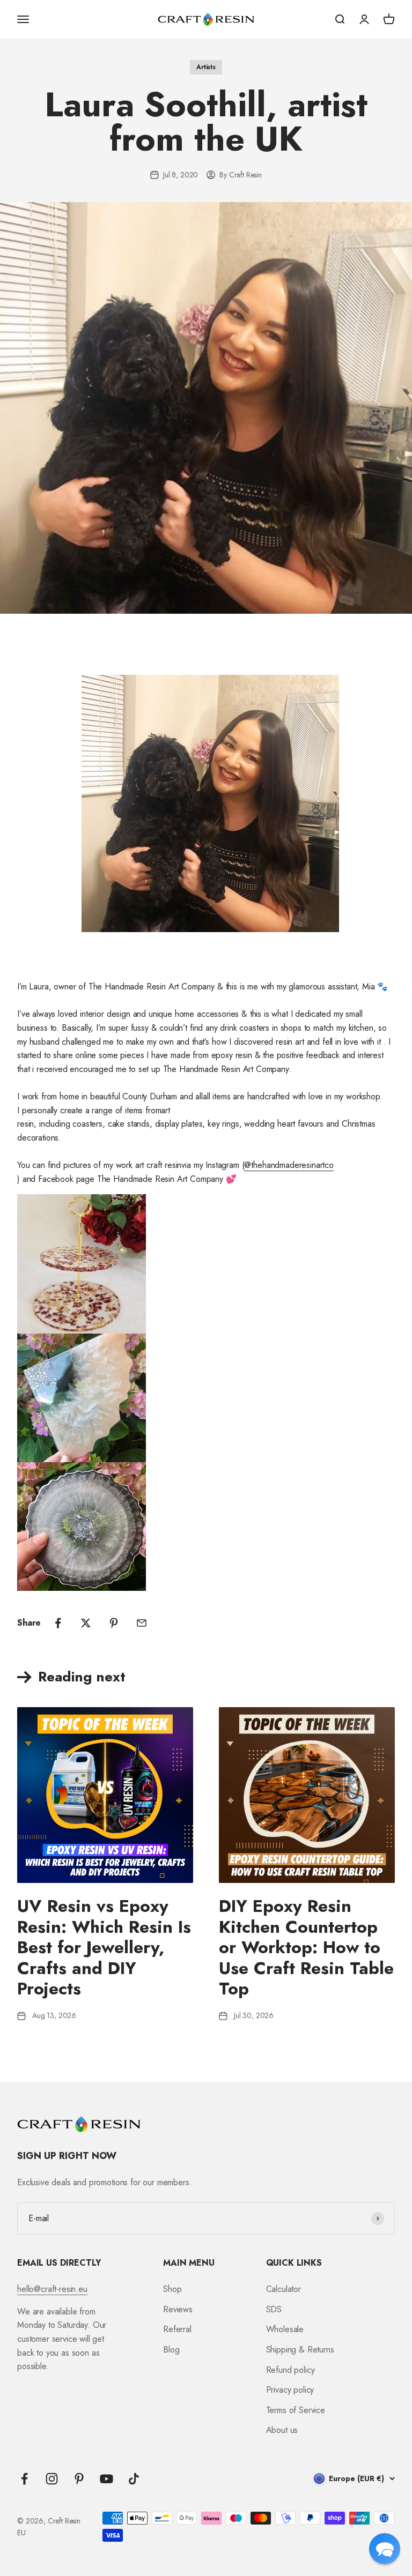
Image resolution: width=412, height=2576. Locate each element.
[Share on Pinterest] (114, 1623)
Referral (177, 2329)
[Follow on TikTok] (134, 2479)
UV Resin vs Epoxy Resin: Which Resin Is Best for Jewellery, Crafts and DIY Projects (104, 1947)
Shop (172, 2289)
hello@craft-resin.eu (52, 2289)
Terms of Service (296, 2410)
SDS (274, 2309)
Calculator (284, 2289)
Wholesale (285, 2329)
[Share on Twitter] (86, 1623)
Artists (206, 67)
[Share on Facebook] (58, 1623)
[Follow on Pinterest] (79, 2479)
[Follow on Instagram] (52, 2479)
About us (282, 2430)
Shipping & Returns (300, 2350)
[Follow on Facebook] (24, 2479)
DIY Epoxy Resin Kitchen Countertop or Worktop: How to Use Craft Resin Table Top (306, 1947)
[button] (385, 2549)
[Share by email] (142, 1623)
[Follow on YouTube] (106, 2479)
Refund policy (290, 2370)
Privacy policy (290, 2390)
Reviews (178, 2309)
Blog (171, 2350)
